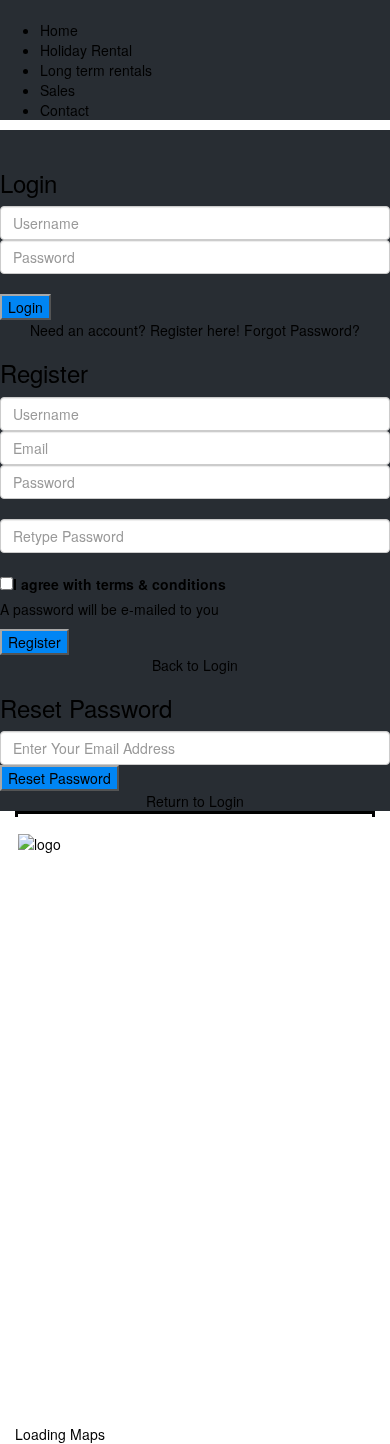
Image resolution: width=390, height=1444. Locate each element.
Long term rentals (96, 70)
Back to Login (195, 665)
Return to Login (195, 801)
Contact (64, 110)
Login (25, 307)
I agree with (119, 584)
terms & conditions (161, 584)
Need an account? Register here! (135, 330)
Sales (57, 90)
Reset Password (59, 778)
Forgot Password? (302, 330)
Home (59, 30)
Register (34, 642)
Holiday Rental (86, 50)
